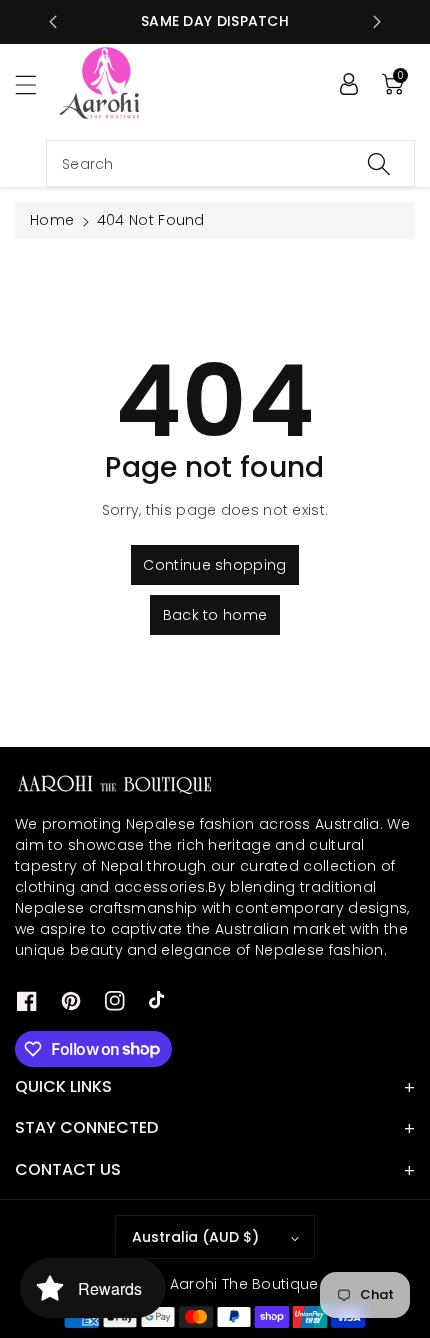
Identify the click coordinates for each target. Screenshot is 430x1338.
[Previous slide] (53, 22)
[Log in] (349, 84)
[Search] (379, 163)
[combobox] (230, 163)
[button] (35, 84)
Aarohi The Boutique (244, 1284)
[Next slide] (377, 22)
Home (52, 220)
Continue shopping (214, 565)
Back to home (215, 615)
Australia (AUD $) (195, 1237)
